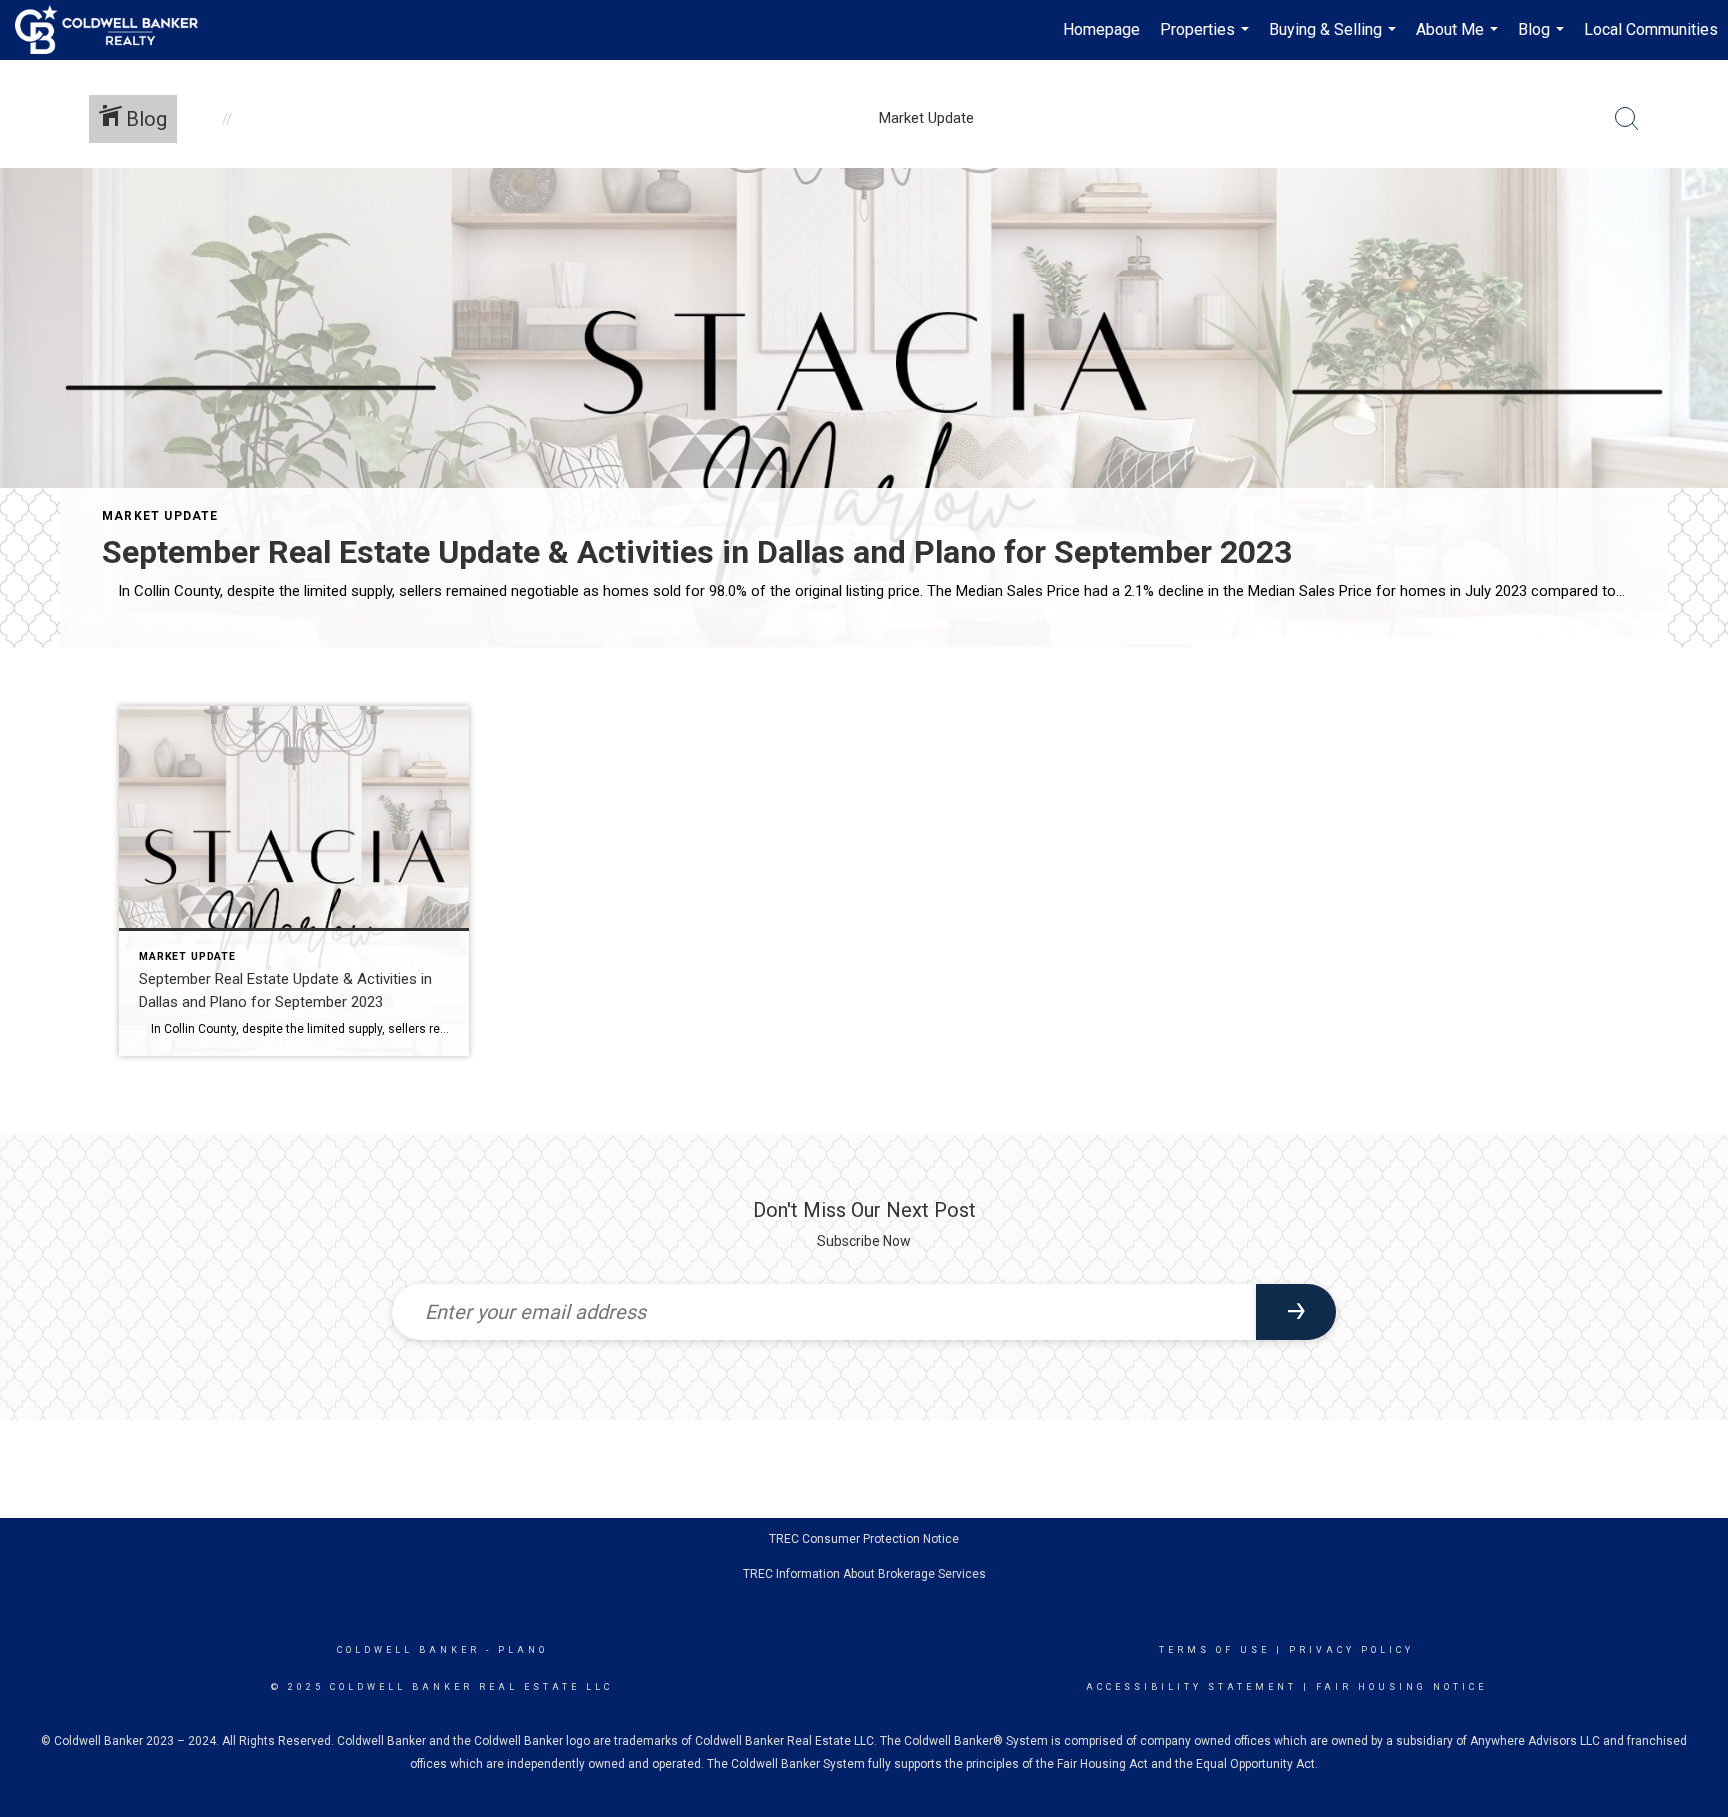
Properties (1207, 40)
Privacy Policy (1351, 1650)
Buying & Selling (1335, 40)
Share (1696, 703)
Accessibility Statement (1191, 1687)
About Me (1459, 40)
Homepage (1101, 29)
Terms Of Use (1214, 1650)
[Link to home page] (116, 30)
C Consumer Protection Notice (875, 1539)
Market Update (160, 516)
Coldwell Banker (408, 1650)
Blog (1543, 40)
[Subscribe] (1296, 1312)
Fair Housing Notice (1401, 1687)
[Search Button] (1627, 119)
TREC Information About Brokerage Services (864, 1574)
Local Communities (1651, 29)
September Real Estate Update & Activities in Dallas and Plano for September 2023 (697, 552)
